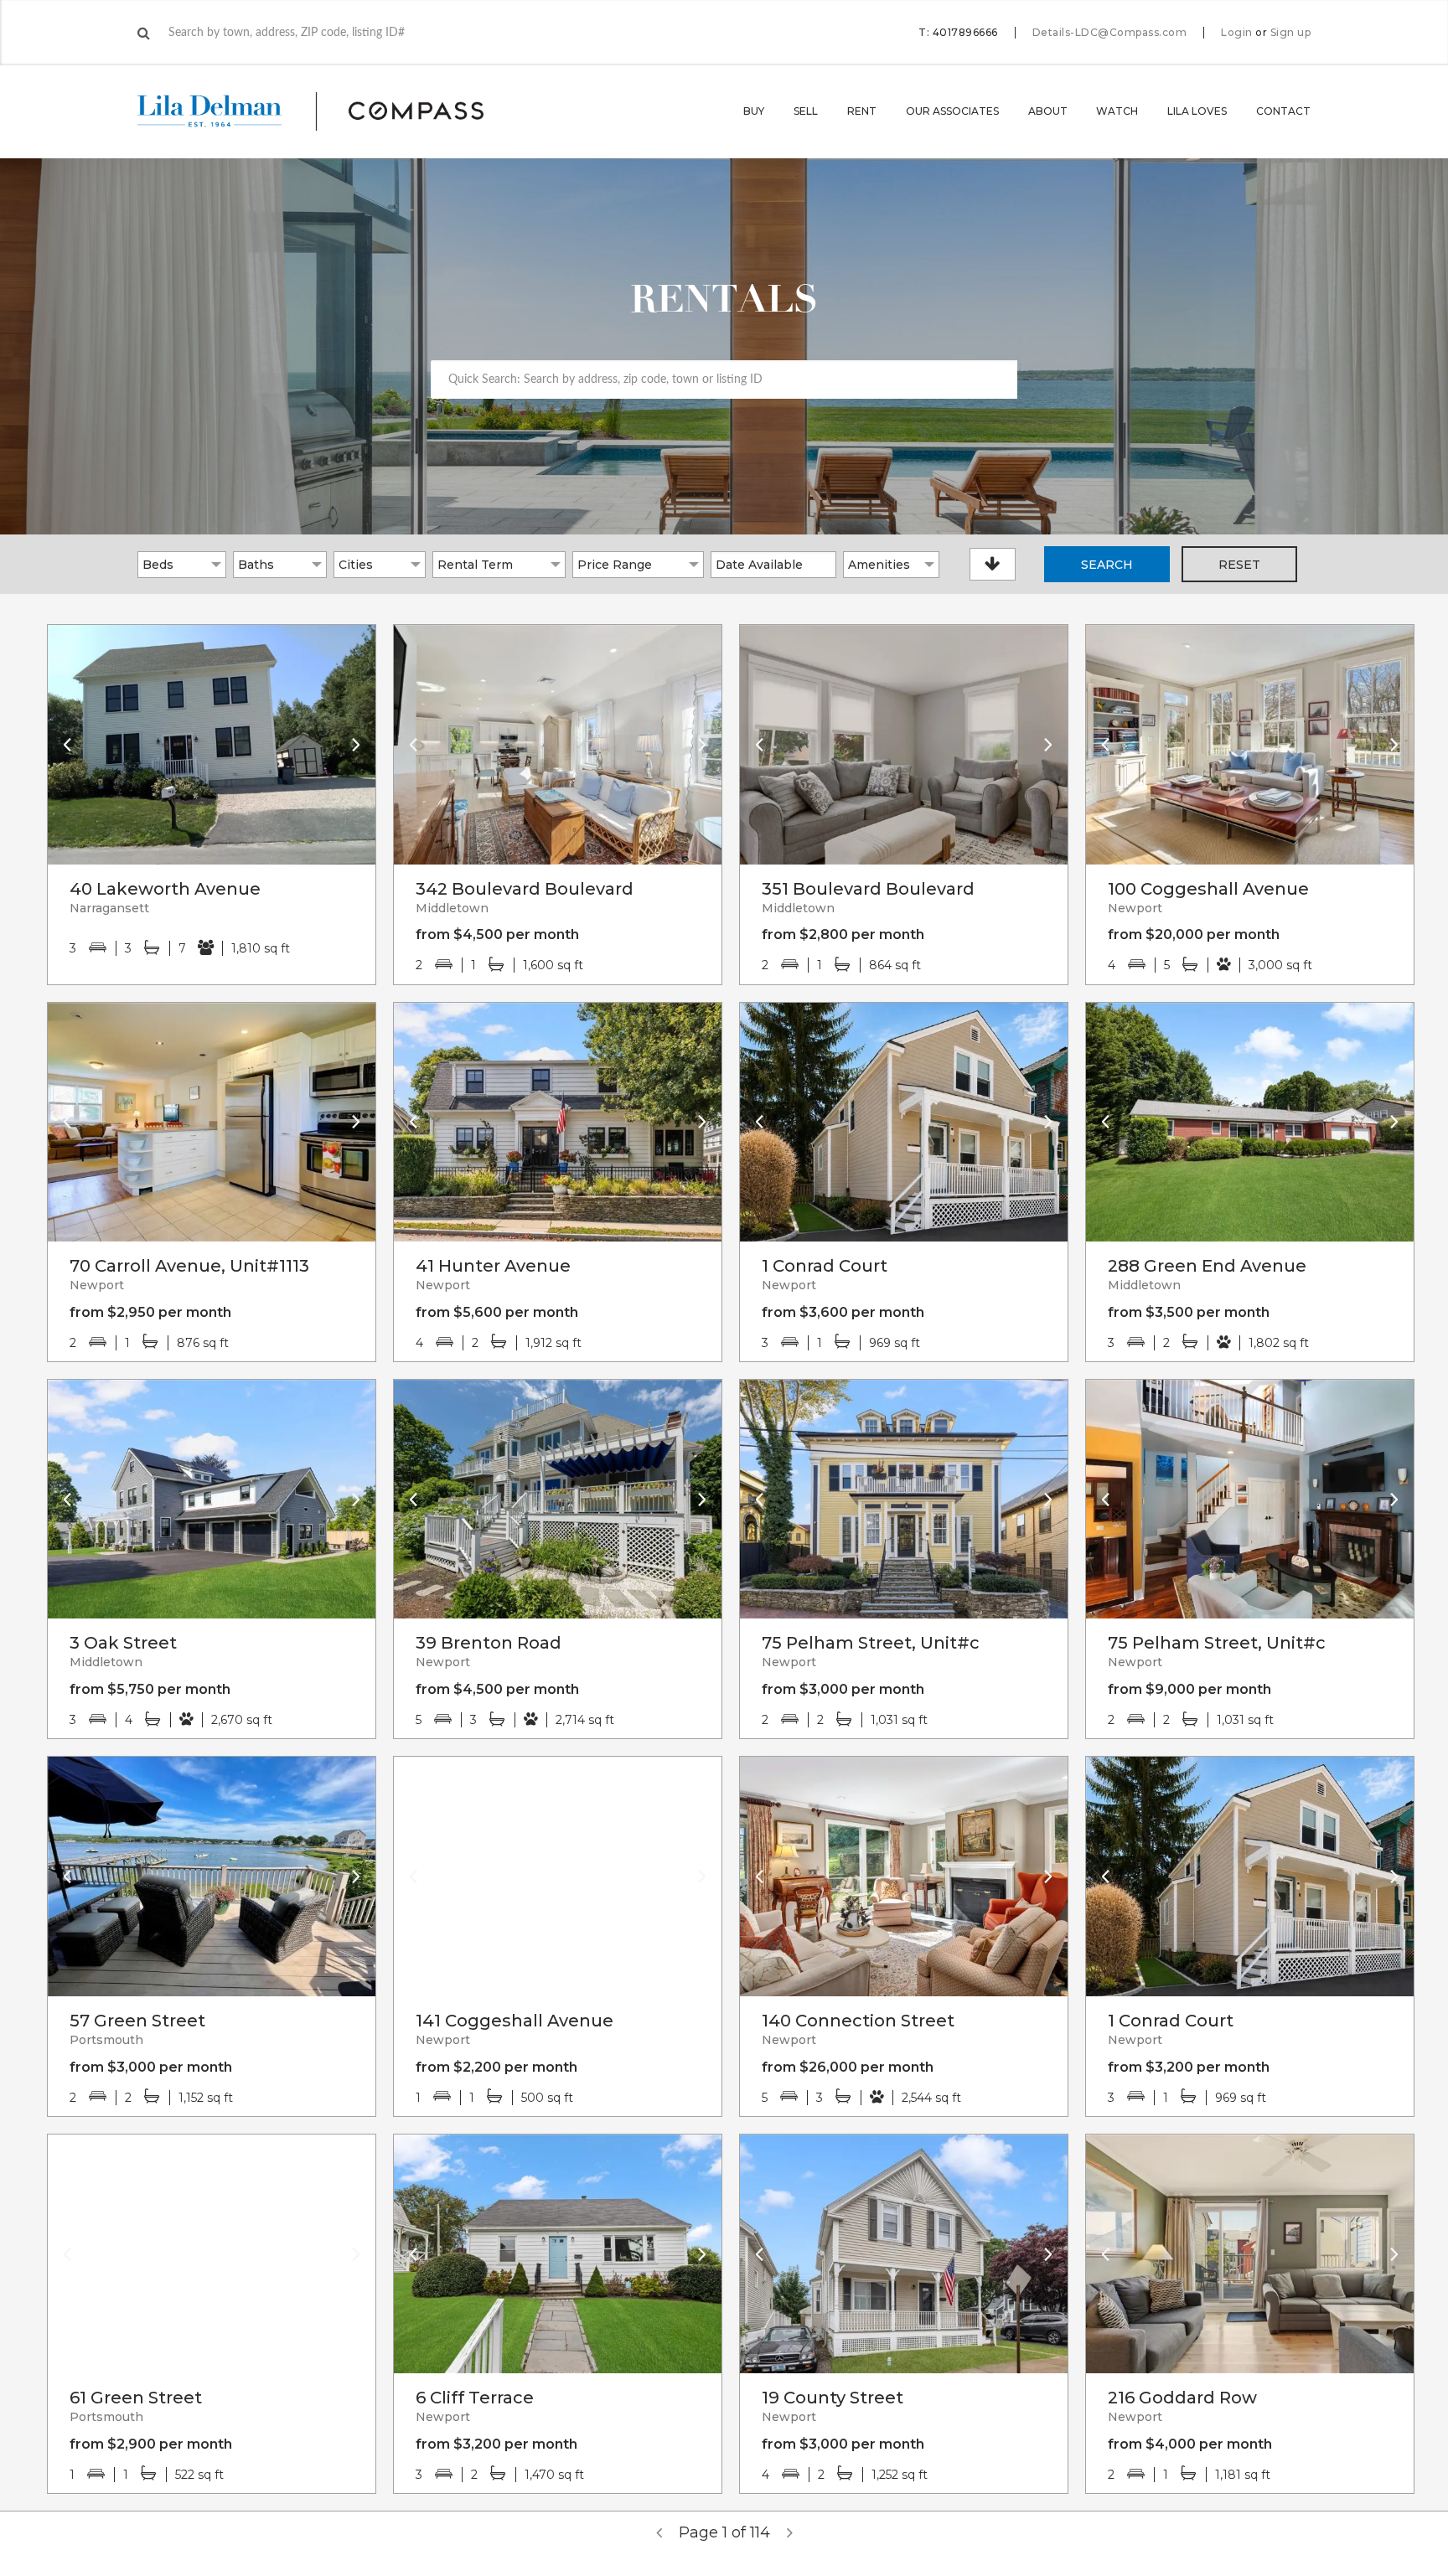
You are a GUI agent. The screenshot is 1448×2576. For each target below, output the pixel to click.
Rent (862, 111)
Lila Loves (1197, 111)
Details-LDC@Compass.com (1110, 32)
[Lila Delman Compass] (331, 111)
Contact (1283, 111)
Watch (1117, 111)
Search (1107, 565)
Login (1237, 33)
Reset (1239, 565)
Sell (806, 111)
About (1048, 111)
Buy (754, 111)
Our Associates (952, 111)
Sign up (1291, 33)
